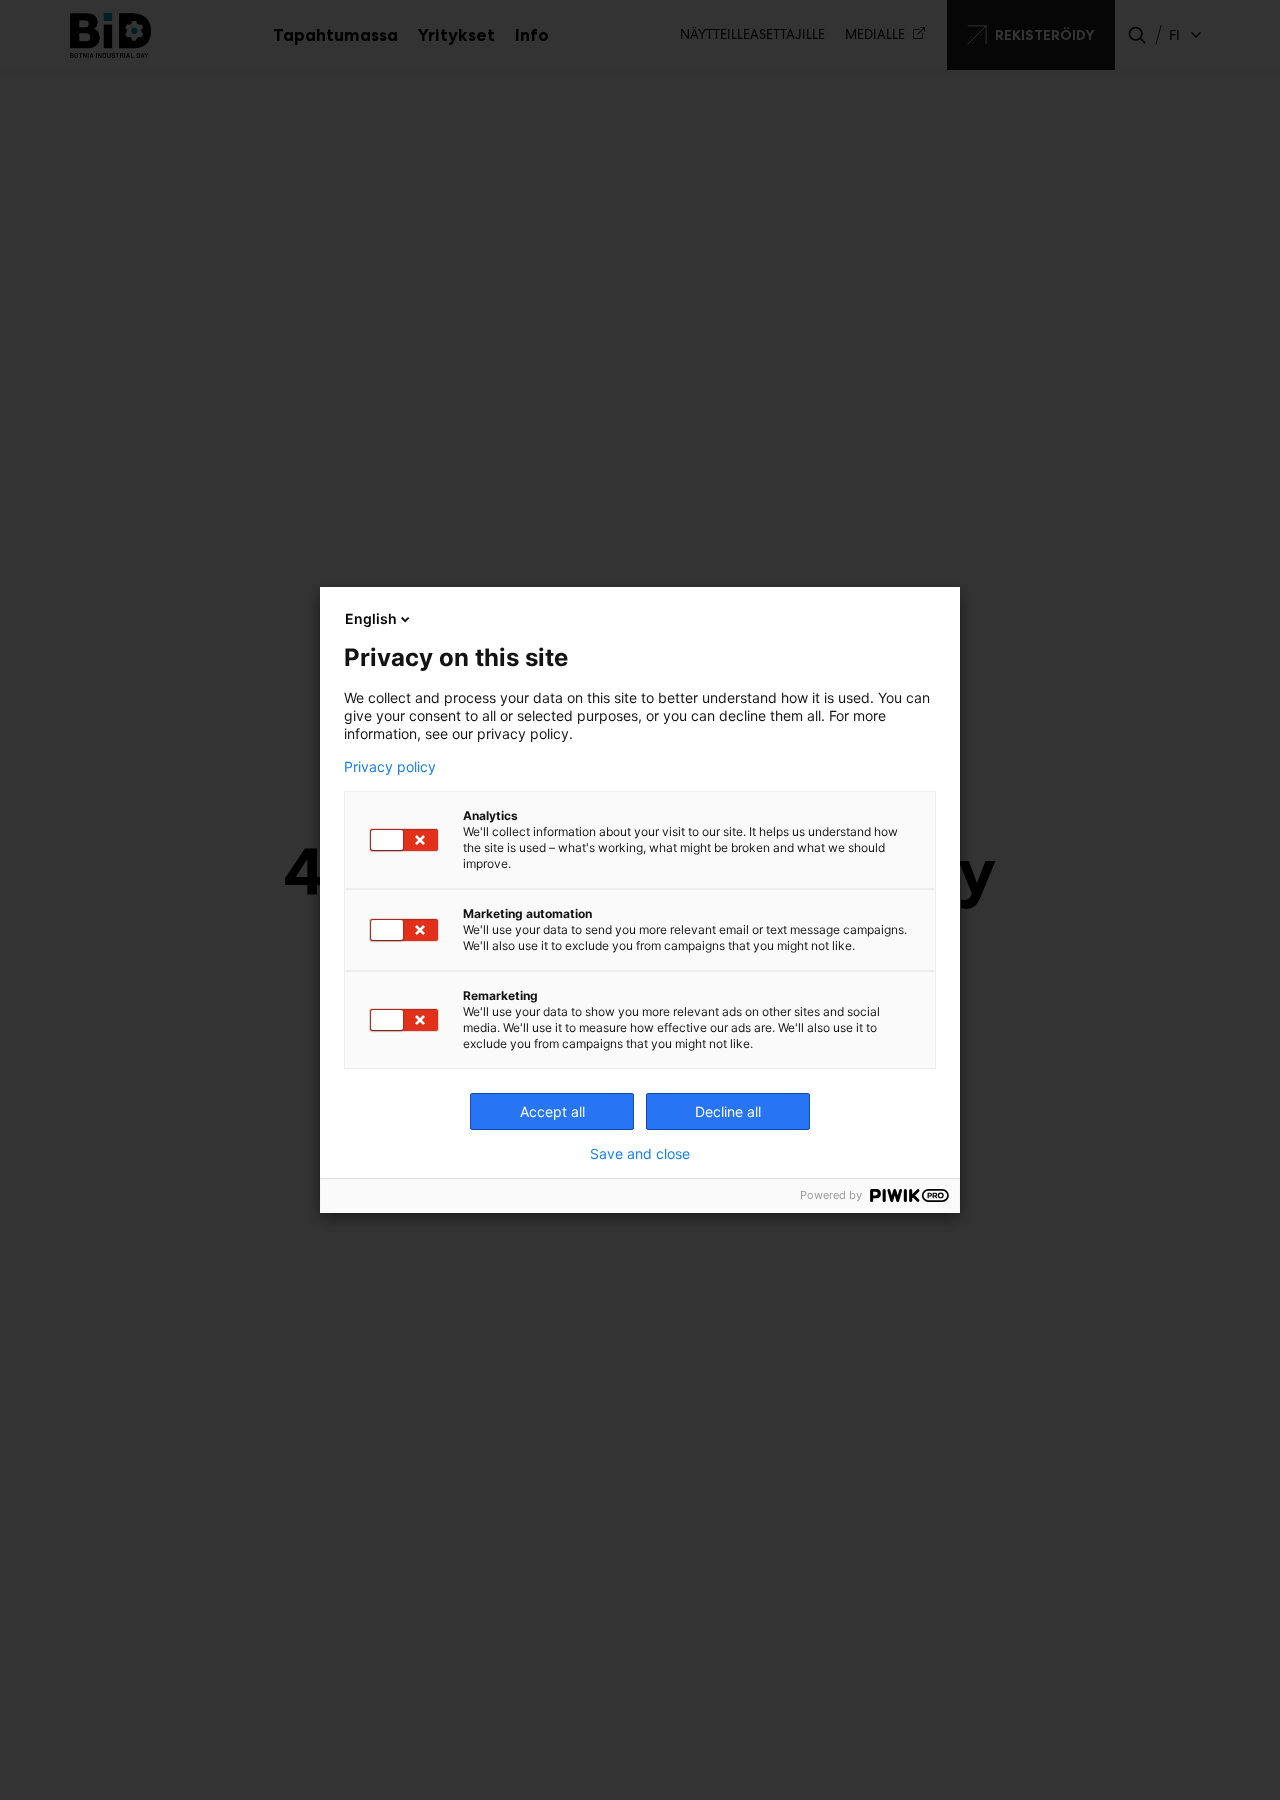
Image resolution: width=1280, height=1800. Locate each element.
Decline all (728, 1111)
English (371, 618)
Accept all (552, 1111)
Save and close (640, 1154)
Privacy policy (390, 767)
